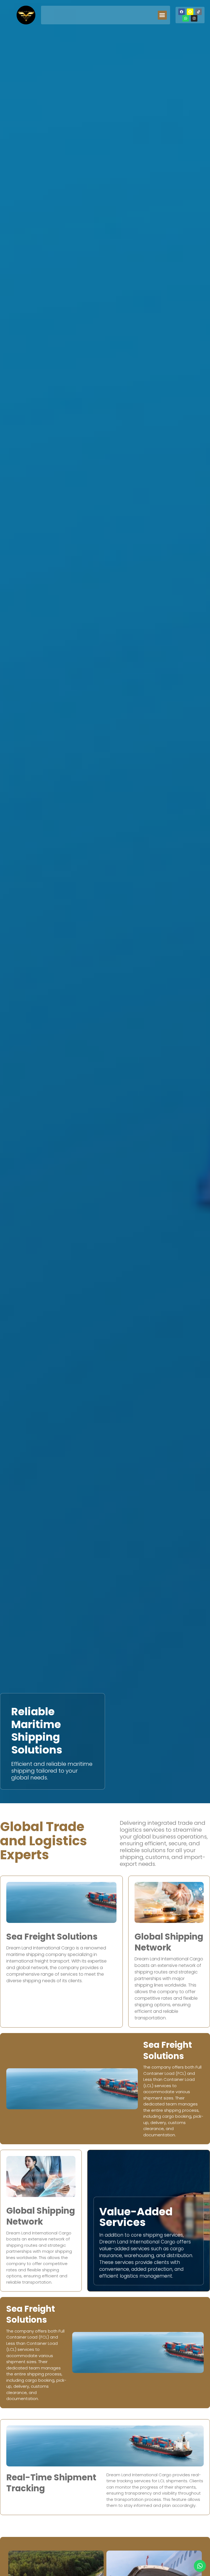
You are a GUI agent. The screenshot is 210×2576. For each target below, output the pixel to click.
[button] (162, 15)
